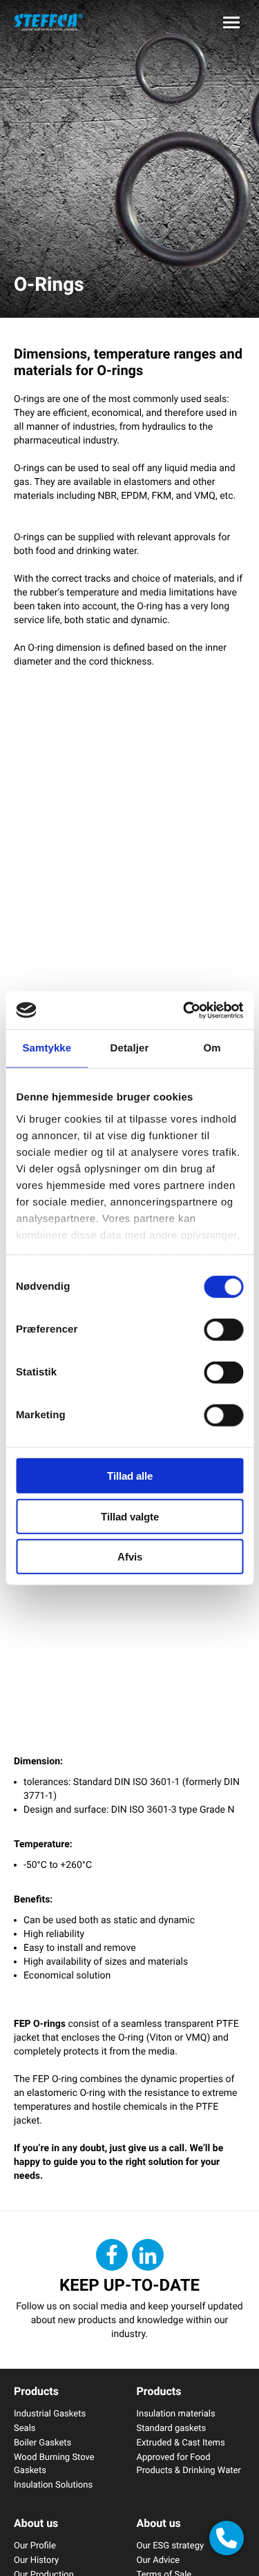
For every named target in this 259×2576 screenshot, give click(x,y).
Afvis (130, 1557)
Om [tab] (212, 1048)
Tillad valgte (130, 1516)
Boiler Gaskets (42, 2442)
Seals (25, 2427)
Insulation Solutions (53, 2484)
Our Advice (159, 2559)
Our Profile (35, 2545)
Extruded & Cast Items (181, 2442)
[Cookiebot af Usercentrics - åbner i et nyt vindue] (184, 1010)
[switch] (223, 1330)
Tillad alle (130, 1476)
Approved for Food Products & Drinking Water (189, 2463)
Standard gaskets (172, 2427)
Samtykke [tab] (47, 1048)
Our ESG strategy (171, 2545)
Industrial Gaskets (50, 2413)
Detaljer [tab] (130, 1048)
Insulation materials (176, 2413)
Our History (36, 2559)
